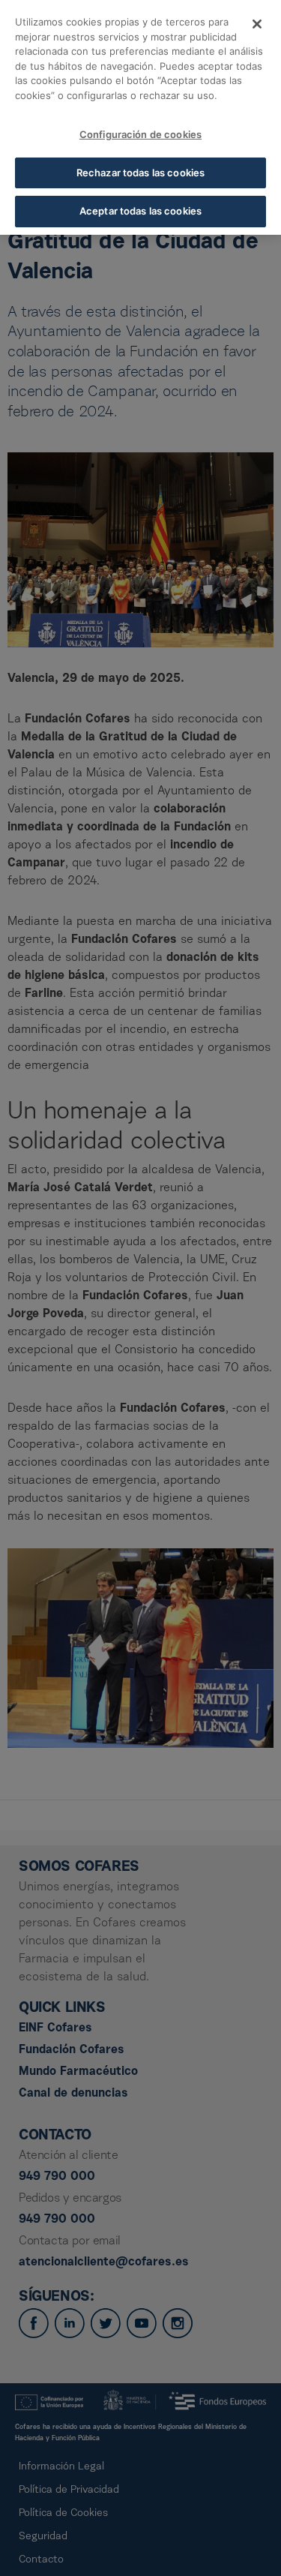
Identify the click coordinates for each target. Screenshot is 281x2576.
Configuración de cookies (140, 134)
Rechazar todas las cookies (140, 173)
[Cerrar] (257, 24)
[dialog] (140, 117)
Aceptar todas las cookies (140, 211)
